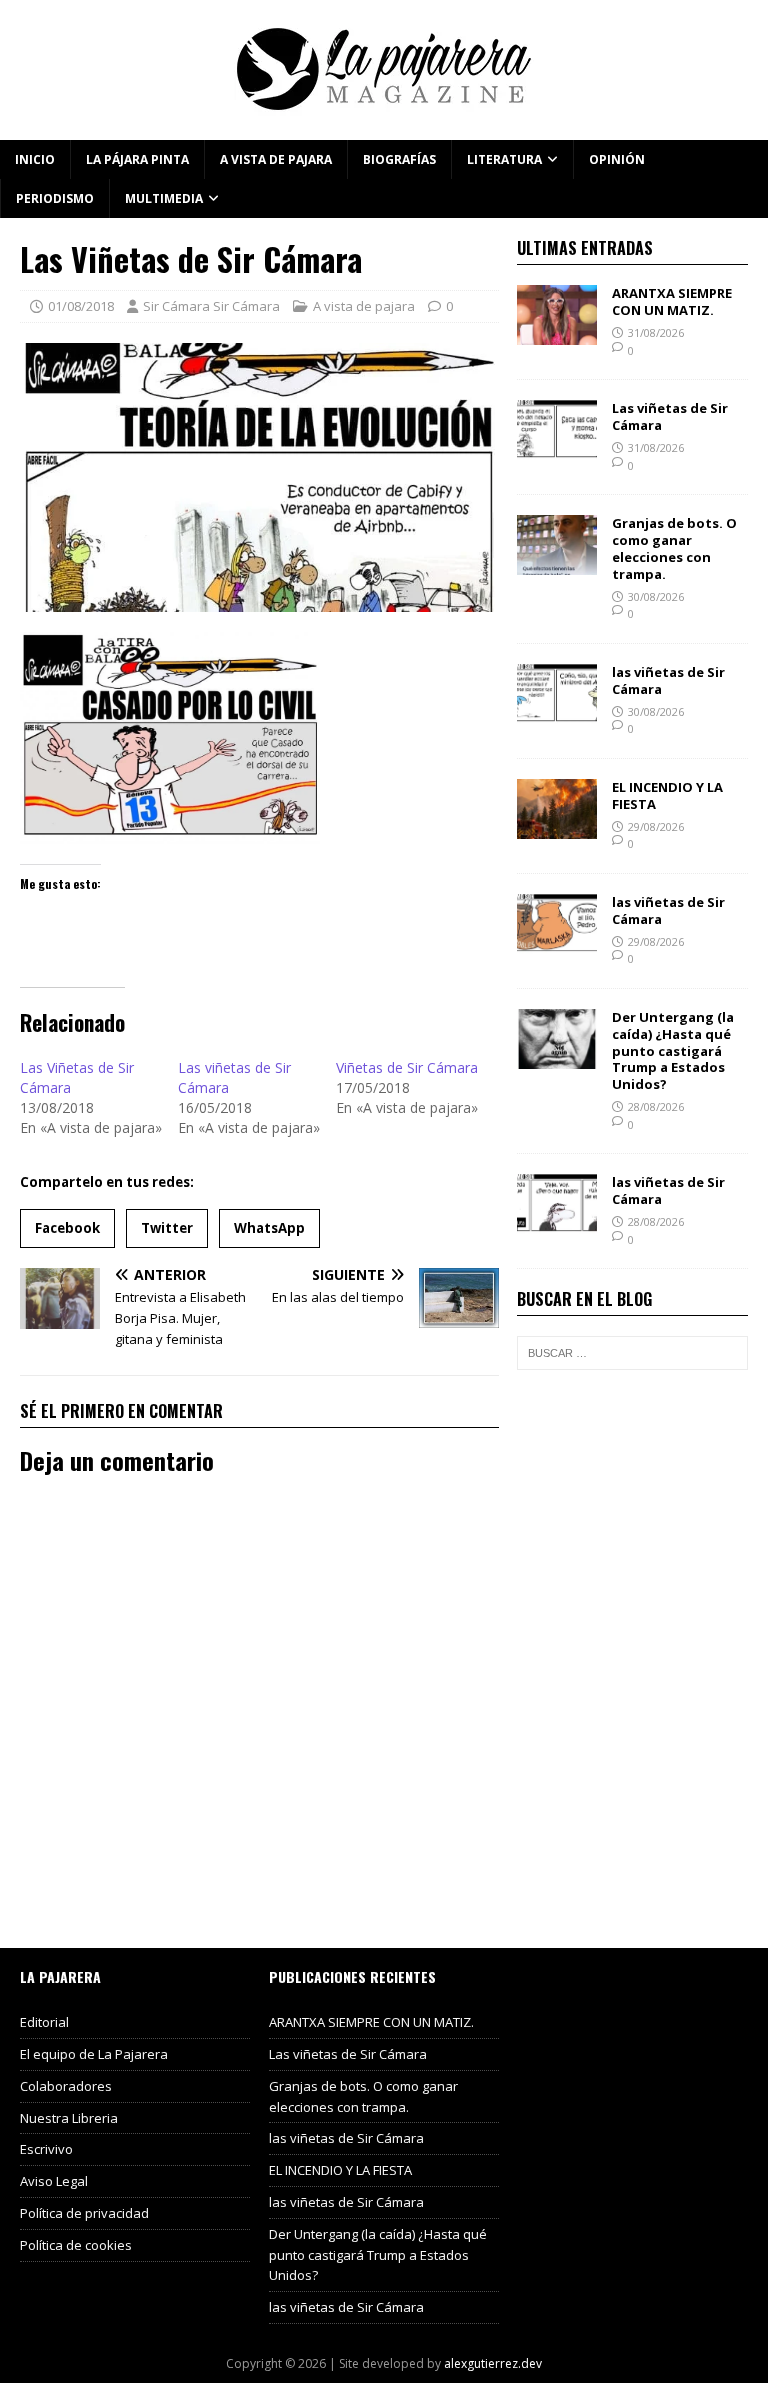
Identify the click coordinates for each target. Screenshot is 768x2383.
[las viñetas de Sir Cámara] (557, 711)
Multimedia (164, 198)
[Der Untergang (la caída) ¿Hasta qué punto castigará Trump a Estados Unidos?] (557, 1056)
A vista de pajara (276, 159)
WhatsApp (269, 1228)
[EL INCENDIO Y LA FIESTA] (557, 826)
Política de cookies (76, 2245)
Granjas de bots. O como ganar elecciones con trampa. (674, 548)
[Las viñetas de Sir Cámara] (557, 448)
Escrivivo (46, 2149)
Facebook (67, 1228)
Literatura (504, 159)
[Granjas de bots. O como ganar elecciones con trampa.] (557, 563)
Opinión (617, 159)
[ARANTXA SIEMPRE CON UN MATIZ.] (557, 333)
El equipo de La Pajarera (94, 2054)
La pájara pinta (137, 159)
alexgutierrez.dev (493, 2363)
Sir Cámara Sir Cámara (211, 306)
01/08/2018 (81, 306)
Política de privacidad (84, 2213)
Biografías (399, 159)
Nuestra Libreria (69, 2118)
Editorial (44, 2022)
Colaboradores (66, 2086)
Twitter (167, 1228)
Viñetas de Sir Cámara (407, 1067)
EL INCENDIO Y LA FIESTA (667, 795)
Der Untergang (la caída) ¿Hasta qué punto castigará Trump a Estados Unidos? (673, 1051)
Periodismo (55, 198)
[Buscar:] (632, 1353)
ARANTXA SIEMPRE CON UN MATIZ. (672, 301)
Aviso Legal (54, 2181)
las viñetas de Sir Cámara (668, 680)
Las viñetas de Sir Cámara (670, 416)
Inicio (35, 159)
